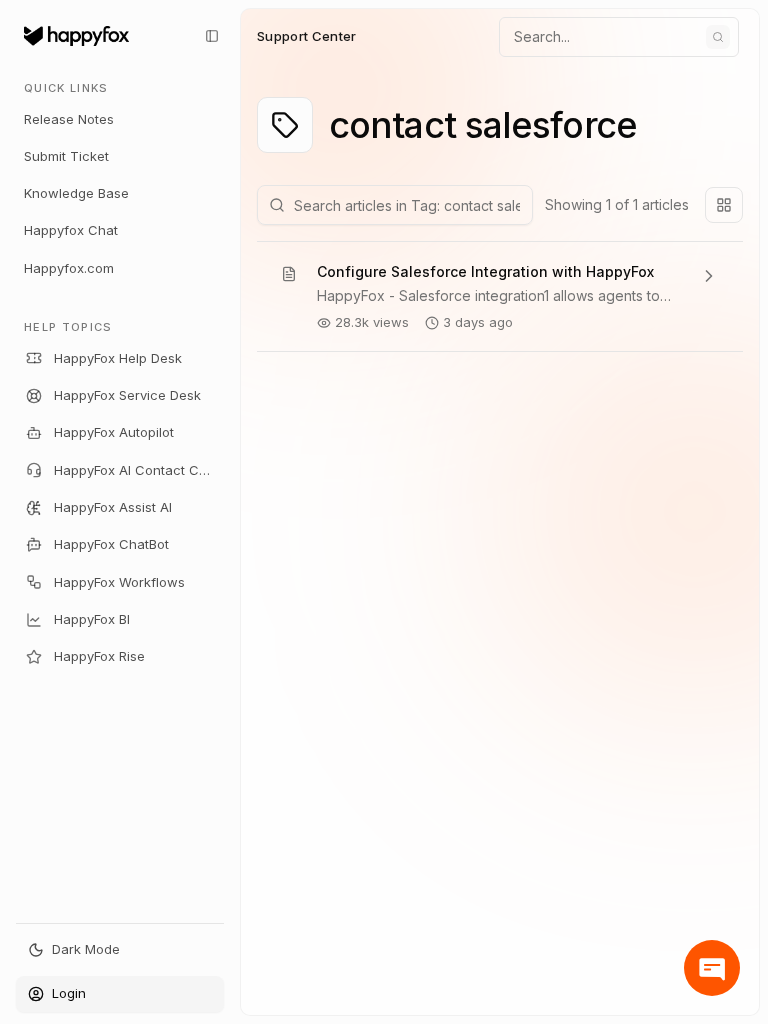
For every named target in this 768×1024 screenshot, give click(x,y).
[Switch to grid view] (724, 205)
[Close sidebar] (212, 36)
